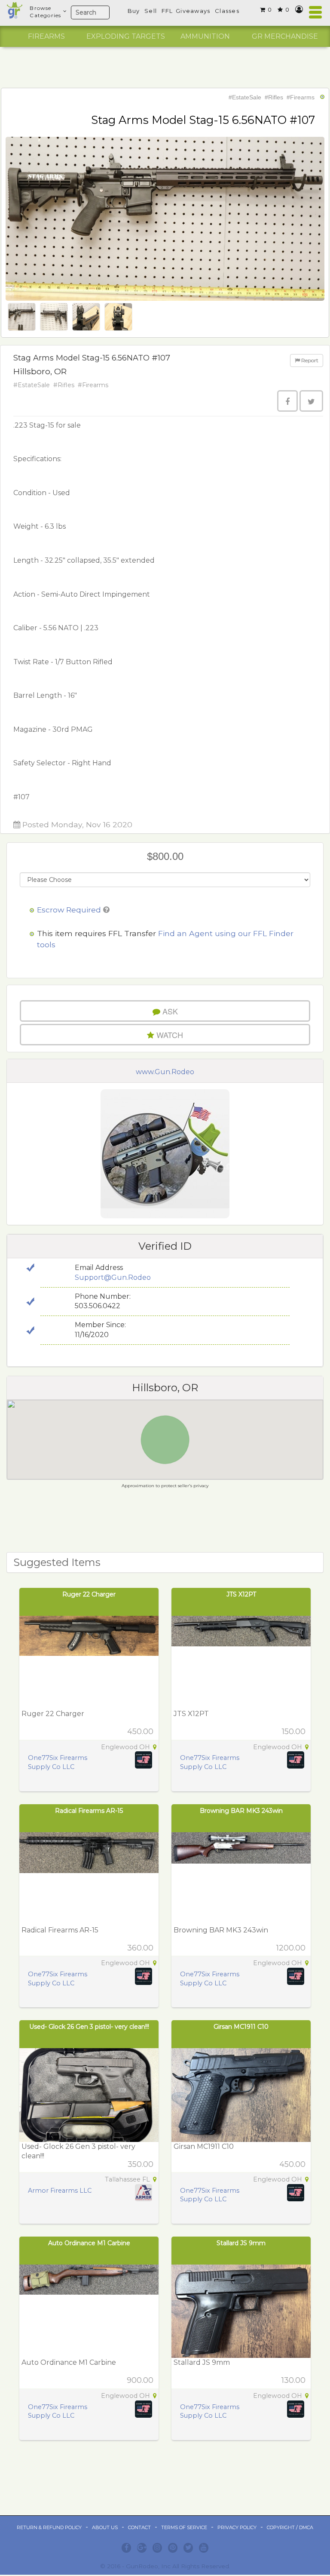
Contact (139, 2527)
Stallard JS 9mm (241, 2243)
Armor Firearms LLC (60, 2191)
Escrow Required (69, 910)
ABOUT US (105, 2527)
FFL (167, 11)
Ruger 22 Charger (89, 1594)
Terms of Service (184, 2527)
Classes (227, 11)
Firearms (46, 36)
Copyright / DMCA (290, 2527)
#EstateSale (245, 97)
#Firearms (301, 97)
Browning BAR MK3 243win (241, 1811)
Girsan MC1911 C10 (241, 2027)
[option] (46, 37)
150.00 (294, 1732)
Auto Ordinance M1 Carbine (89, 2243)
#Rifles (274, 97)
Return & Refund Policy (49, 2527)
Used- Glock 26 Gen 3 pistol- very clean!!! (89, 2027)
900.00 (140, 2380)
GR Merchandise (285, 36)
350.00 (141, 2164)
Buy (134, 11)
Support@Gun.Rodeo (113, 1277)
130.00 (293, 2380)
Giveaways (193, 11)
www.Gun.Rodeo (165, 1072)
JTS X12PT (241, 1594)
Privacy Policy (237, 2527)
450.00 (140, 1732)
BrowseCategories (45, 12)
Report (309, 360)
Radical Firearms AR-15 (89, 1811)
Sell (151, 11)
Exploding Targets (126, 36)
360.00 (140, 1948)
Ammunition (205, 36)
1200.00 (291, 1948)
